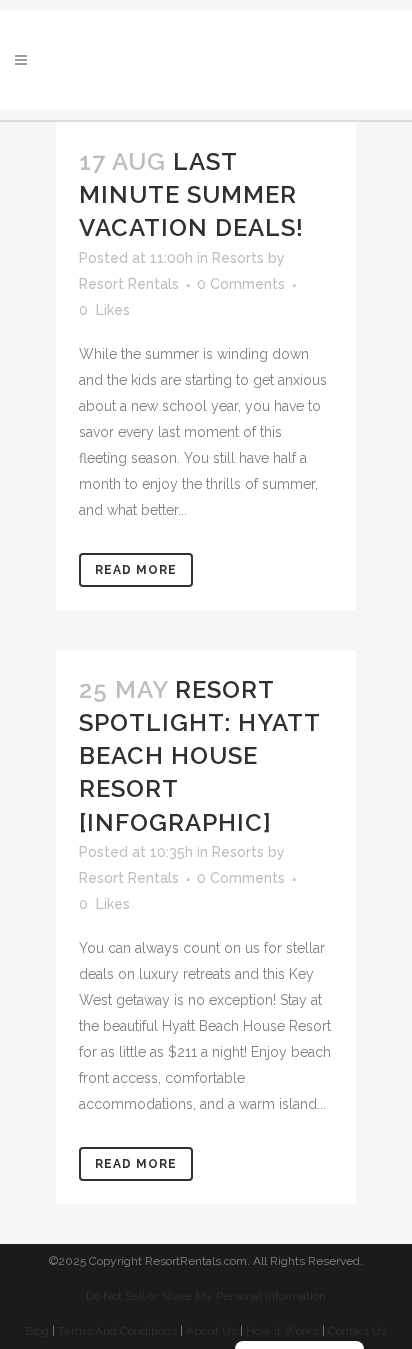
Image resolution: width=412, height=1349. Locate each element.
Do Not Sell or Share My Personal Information (206, 1296)
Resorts (238, 258)
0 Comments (241, 284)
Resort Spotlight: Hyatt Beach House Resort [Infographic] (199, 756)
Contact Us (357, 1331)
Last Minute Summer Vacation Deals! (191, 194)
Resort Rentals (129, 284)
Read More (136, 570)
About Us (211, 1331)
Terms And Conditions (117, 1331)
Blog (37, 1331)
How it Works (282, 1331)
